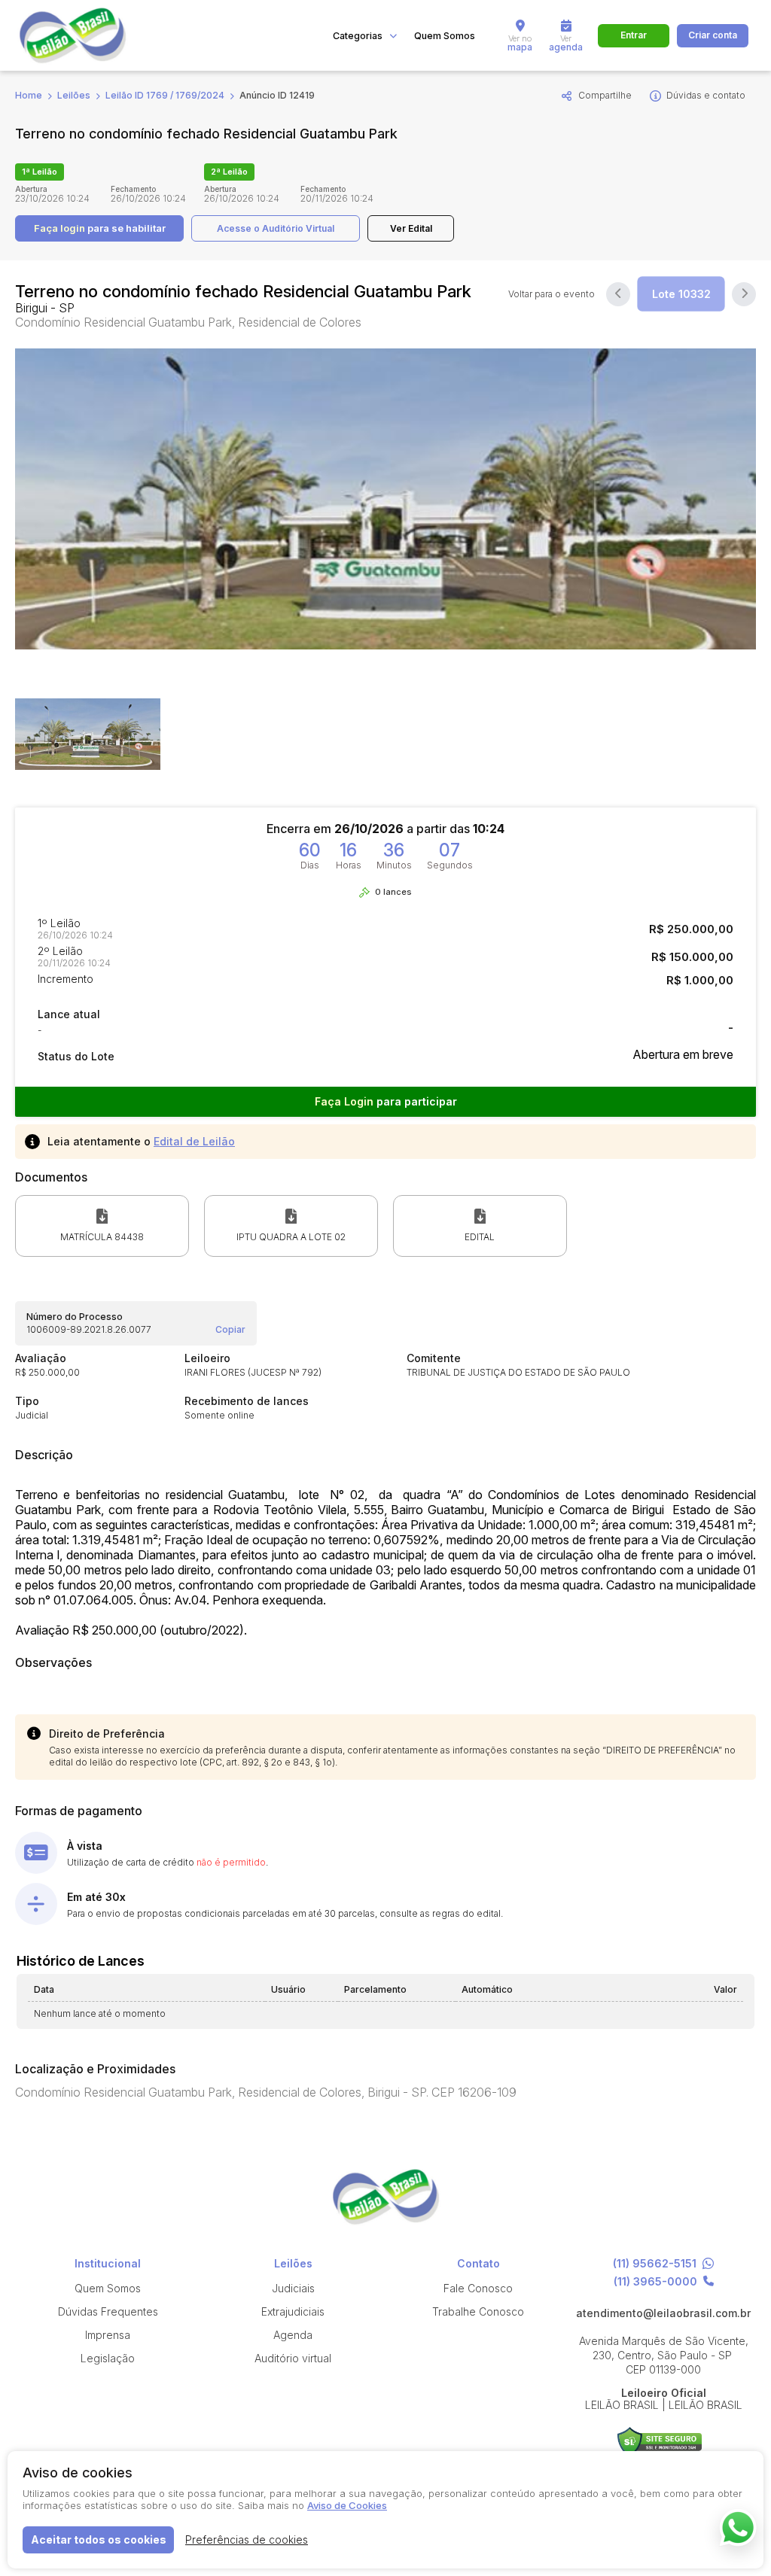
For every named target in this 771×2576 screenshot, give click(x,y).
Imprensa (108, 2335)
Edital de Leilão (194, 1141)
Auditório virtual (293, 2358)
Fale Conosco (478, 2288)
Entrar (634, 35)
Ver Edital (411, 228)
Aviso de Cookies (347, 2505)
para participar (386, 1101)
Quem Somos (445, 36)
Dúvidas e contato (706, 95)
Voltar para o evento (552, 294)
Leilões (74, 95)
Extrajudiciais (293, 2311)
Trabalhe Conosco (478, 2311)
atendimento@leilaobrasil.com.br (663, 2313)
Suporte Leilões (660, 2442)
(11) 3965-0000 (655, 2282)
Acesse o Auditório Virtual (276, 228)
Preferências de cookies (247, 2540)
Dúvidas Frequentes (108, 2311)
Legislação (108, 2358)
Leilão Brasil (90, 35)
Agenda (293, 2335)
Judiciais (293, 2288)
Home (29, 95)
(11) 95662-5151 (655, 2264)
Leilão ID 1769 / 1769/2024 (165, 95)
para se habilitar (100, 228)
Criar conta (713, 35)
